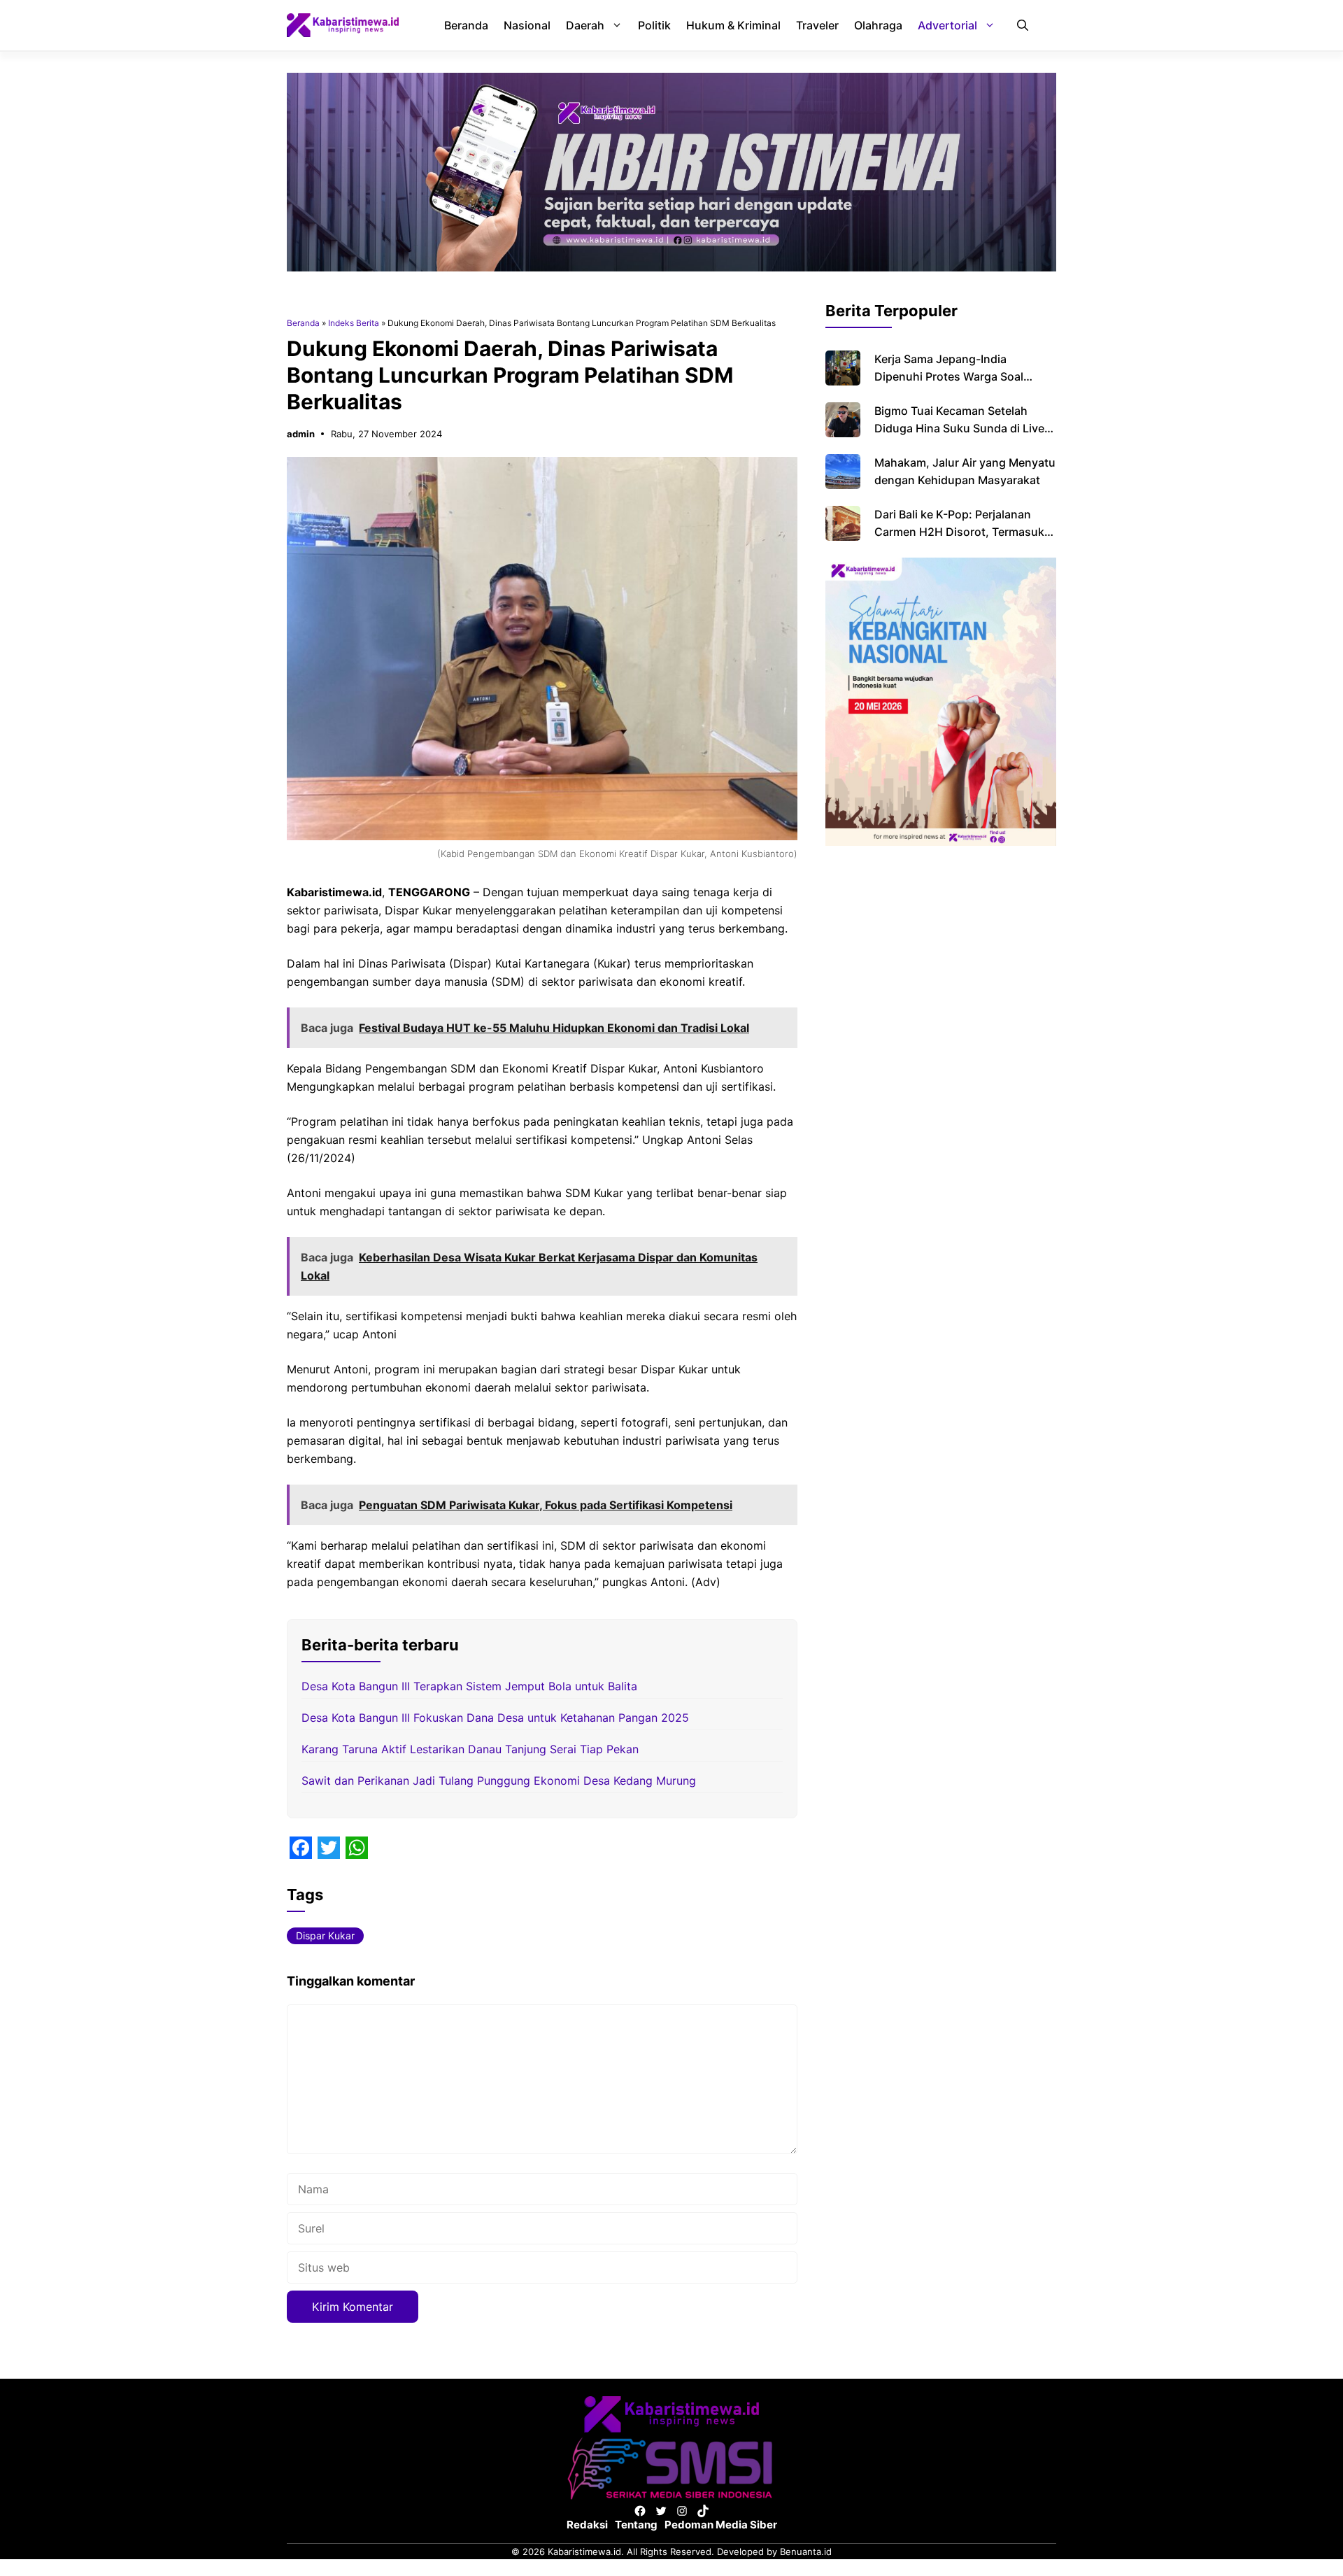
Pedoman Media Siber (721, 2525)
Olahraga (878, 25)
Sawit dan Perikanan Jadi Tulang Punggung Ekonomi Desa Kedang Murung (499, 1781)
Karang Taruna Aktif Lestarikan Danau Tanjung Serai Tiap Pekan (470, 1749)
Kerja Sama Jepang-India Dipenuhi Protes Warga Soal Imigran (949, 376)
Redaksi (587, 2525)
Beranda (466, 25)
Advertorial (947, 25)
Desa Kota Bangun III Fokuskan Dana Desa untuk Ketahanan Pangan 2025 (495, 1718)
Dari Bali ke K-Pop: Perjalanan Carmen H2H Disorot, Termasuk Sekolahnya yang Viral (959, 532)
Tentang (636, 2525)
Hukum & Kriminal (733, 25)
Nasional (527, 25)
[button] (1023, 25)
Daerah (585, 25)
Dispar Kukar (325, 1935)
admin (301, 434)
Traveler (817, 25)
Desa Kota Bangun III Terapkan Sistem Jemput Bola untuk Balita (469, 1686)
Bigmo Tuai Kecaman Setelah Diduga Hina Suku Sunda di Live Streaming (959, 428)
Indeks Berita (354, 323)
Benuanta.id (806, 2552)
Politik (654, 25)
